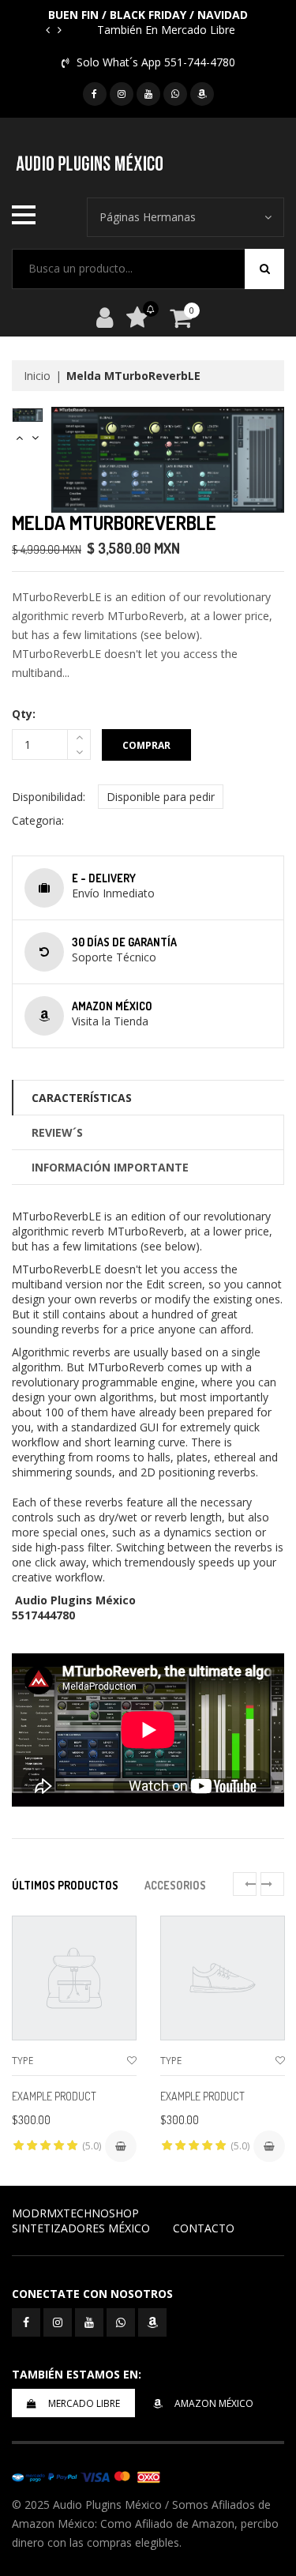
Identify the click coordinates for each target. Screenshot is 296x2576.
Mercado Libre (84, 2403)
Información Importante (110, 1167)
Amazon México (214, 2403)
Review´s (57, 1132)
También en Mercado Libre (166, 30)
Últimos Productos (65, 1885)
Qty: (24, 714)
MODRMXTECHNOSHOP (75, 2213)
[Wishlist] (132, 2061)
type (22, 2061)
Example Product (54, 2096)
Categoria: (38, 820)
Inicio (37, 376)
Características (82, 1098)
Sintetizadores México (81, 2228)
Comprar (146, 745)
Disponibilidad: (49, 797)
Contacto (204, 2228)
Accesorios (175, 1885)
